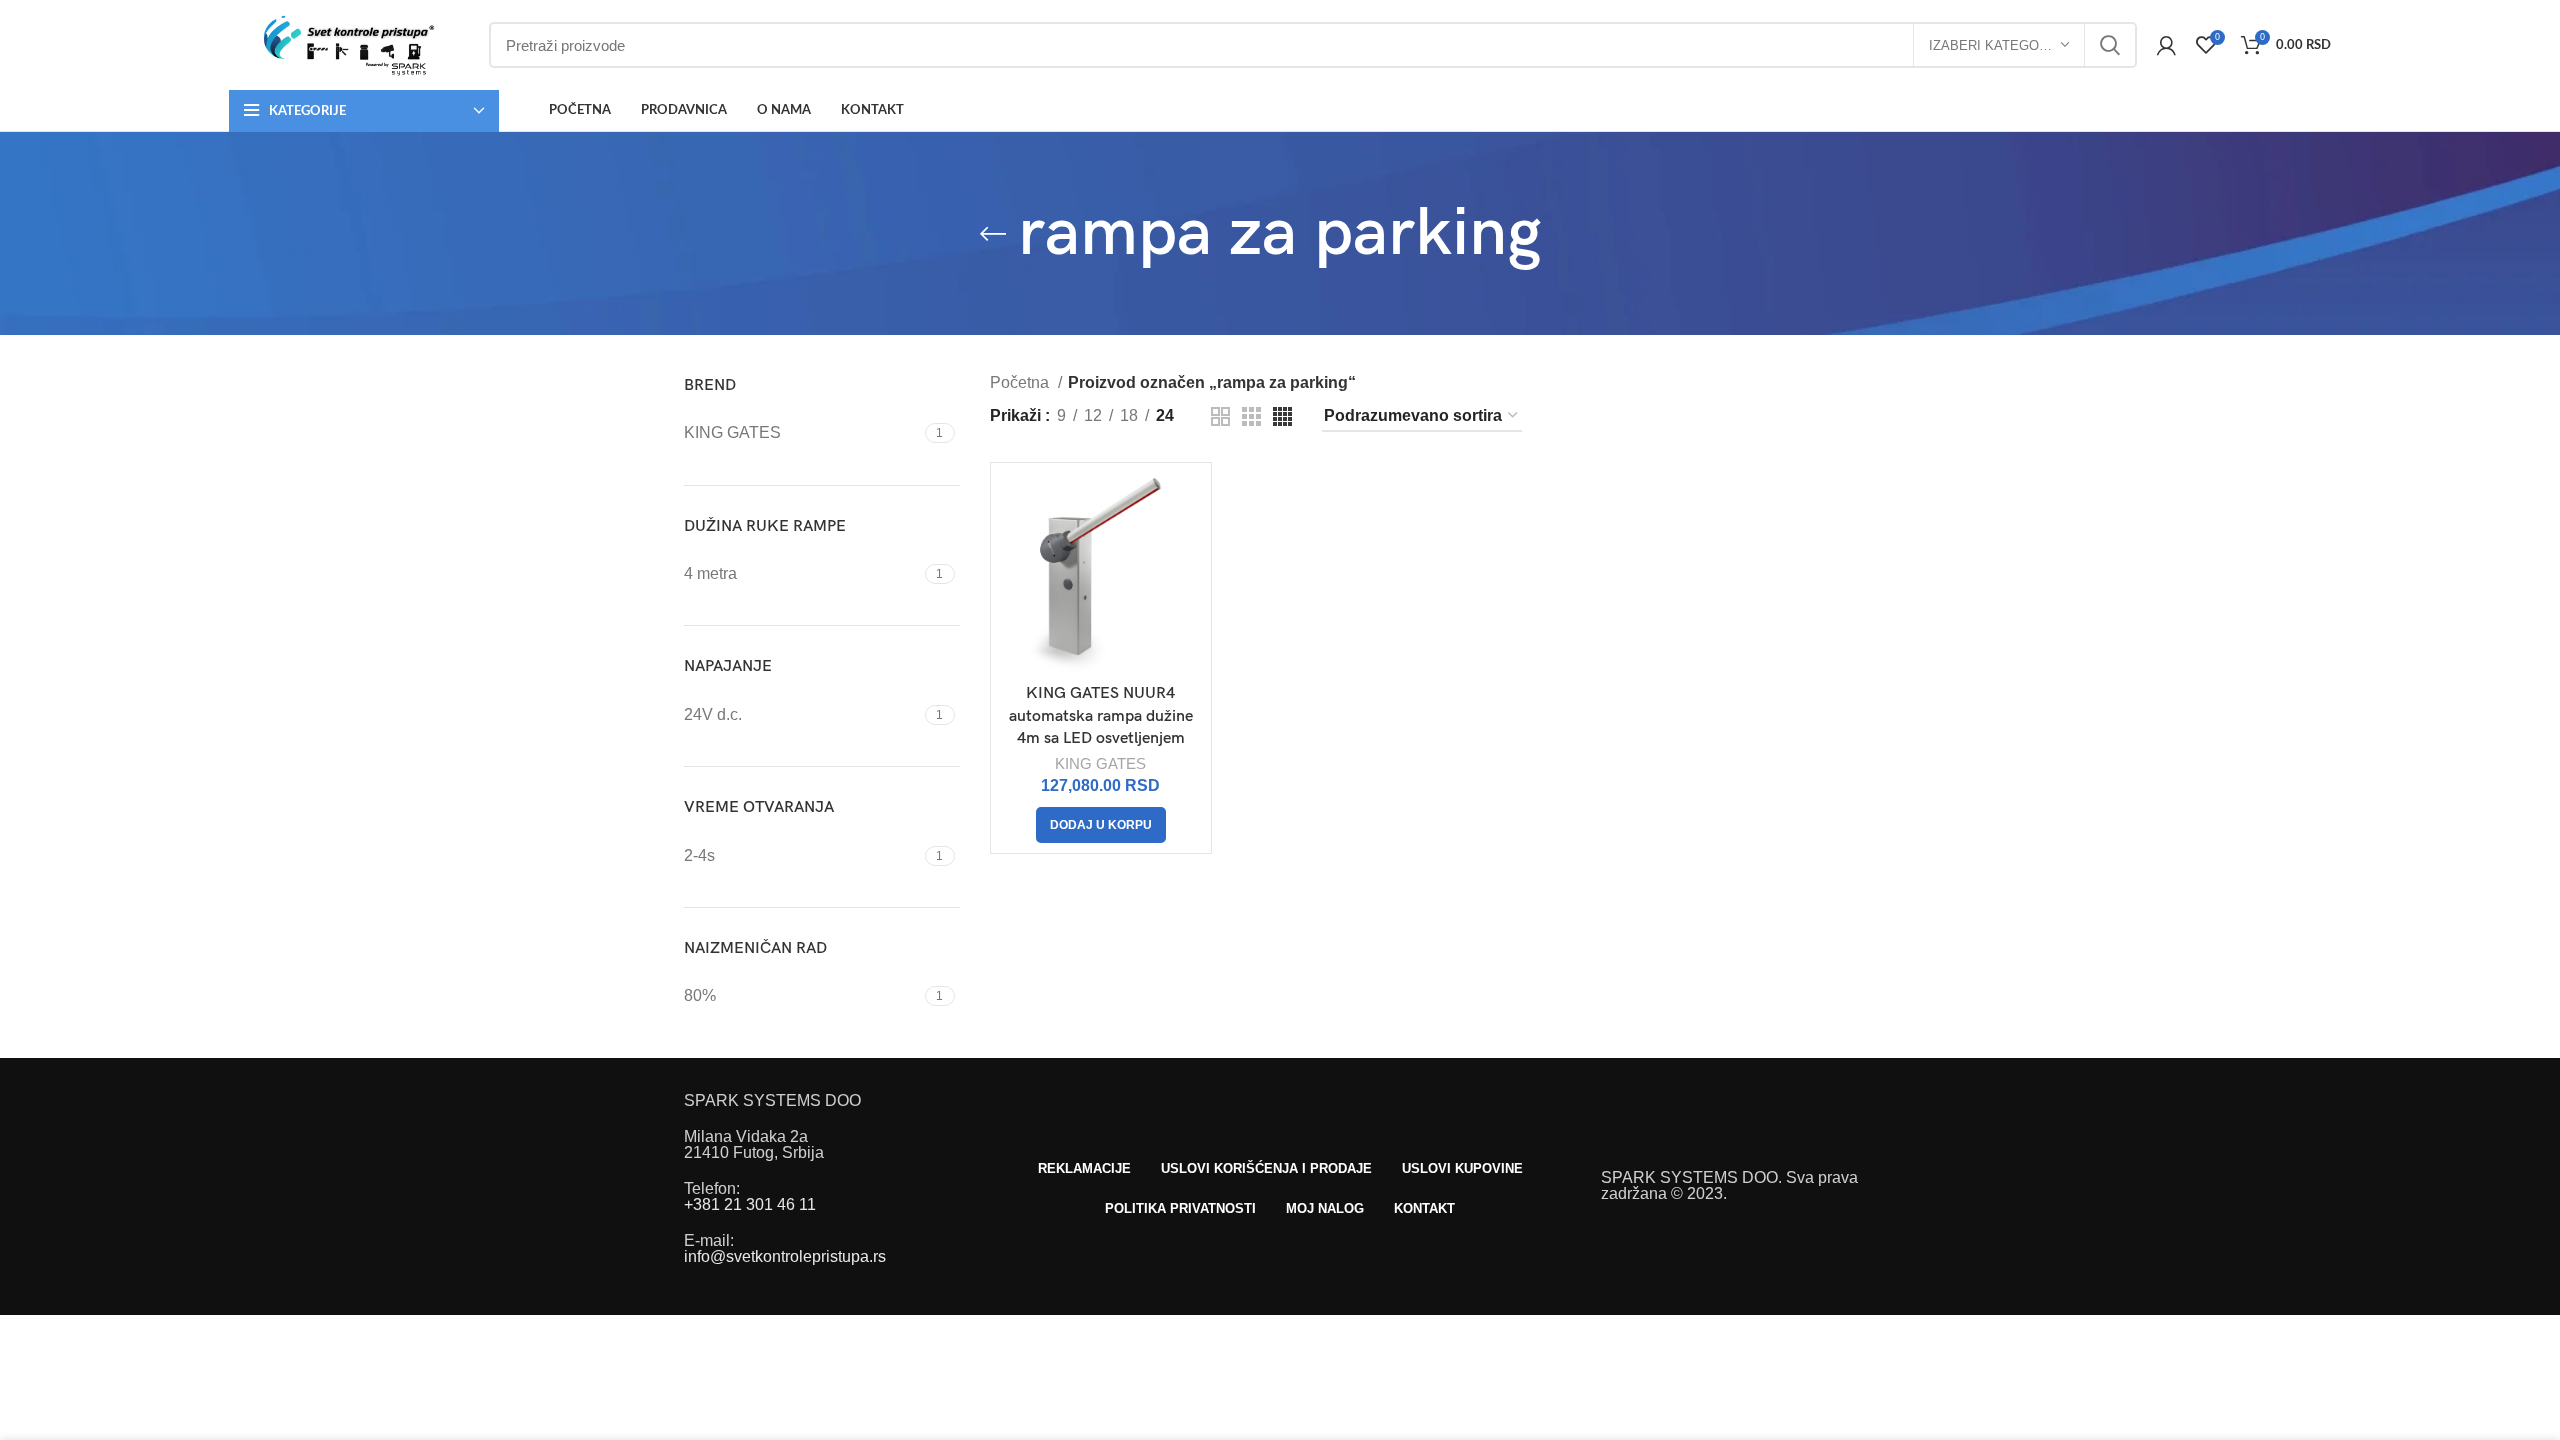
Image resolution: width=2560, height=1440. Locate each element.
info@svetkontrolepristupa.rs (785, 1256)
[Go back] (993, 234)
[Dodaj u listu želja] (1186, 550)
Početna (1021, 383)
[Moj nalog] (2166, 45)
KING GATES (1100, 763)
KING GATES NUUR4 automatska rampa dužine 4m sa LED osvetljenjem (1101, 716)
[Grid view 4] (1282, 416)
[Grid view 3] (1251, 416)
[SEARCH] (2110, 45)
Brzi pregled (1186, 505)
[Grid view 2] (1220, 416)
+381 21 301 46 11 (750, 1204)
